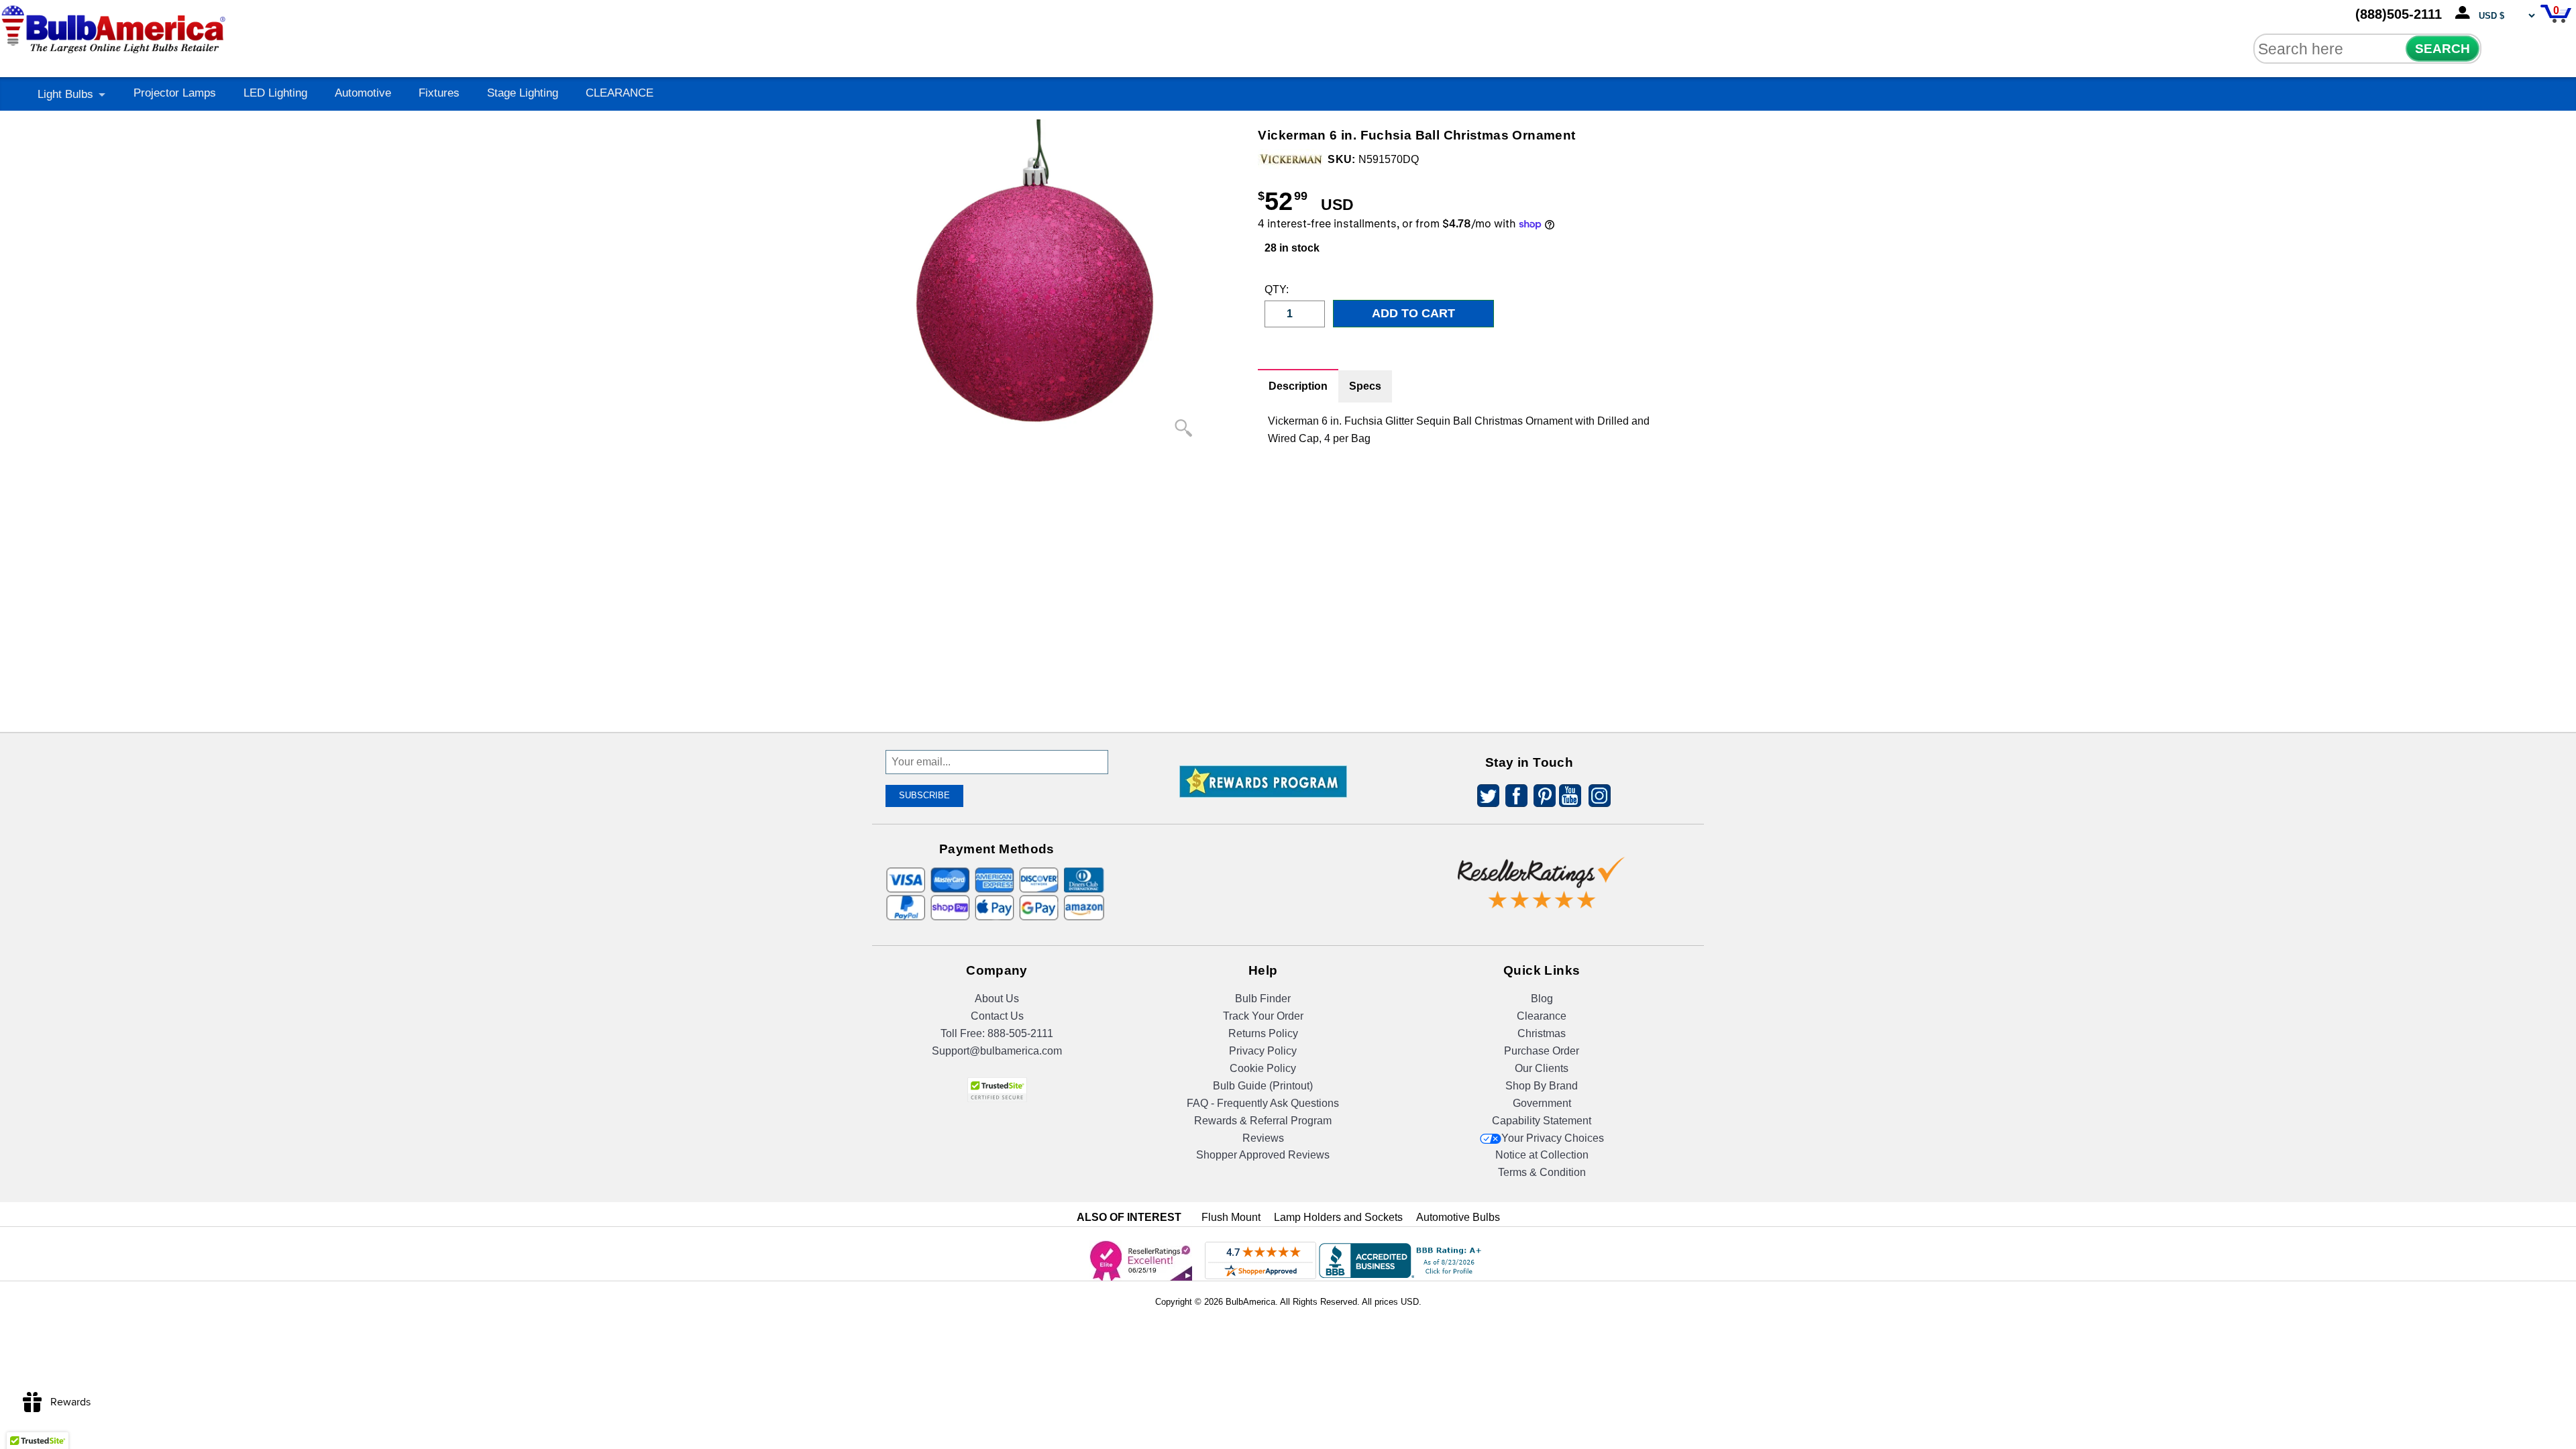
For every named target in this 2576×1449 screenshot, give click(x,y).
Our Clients (1542, 1068)
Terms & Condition (1542, 1172)
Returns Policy (1263, 1033)
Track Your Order (1263, 1016)
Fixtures (439, 93)
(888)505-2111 (2399, 14)
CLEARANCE (620, 93)
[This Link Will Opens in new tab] (1542, 872)
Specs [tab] (1365, 386)
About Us (997, 999)
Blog (1542, 999)
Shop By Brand (1542, 1086)
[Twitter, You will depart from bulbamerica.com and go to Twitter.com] (1485, 798)
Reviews (1263, 1138)
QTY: (1275, 289)
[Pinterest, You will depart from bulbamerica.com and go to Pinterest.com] (1541, 798)
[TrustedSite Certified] (997, 1090)
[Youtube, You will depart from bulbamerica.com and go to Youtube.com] (1569, 798)
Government (1542, 1103)
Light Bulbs (65, 94)
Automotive (363, 93)
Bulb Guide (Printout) (1263, 1086)
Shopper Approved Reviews (1263, 1155)
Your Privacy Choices (1553, 1138)
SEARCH (2443, 49)
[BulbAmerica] (115, 26)
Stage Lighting (523, 93)
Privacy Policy (1263, 1051)
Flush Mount (1231, 1217)
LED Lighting (275, 93)
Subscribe (924, 795)
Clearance (1542, 1016)
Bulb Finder (1263, 999)
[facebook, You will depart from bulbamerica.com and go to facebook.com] (1513, 798)
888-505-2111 (1020, 1033)
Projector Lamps (175, 93)
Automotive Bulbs (1458, 1217)
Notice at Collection (1542, 1155)
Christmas (1542, 1033)
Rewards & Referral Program (1263, 1121)
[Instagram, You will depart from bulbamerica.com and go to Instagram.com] (1597, 798)
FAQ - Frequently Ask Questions (1263, 1103)
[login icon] (2465, 13)
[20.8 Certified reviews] (1263, 847)
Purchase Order (1542, 1051)
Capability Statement (1542, 1121)
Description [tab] (1298, 386)
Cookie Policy (1263, 1068)
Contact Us (997, 1016)
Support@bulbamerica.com (997, 1051)
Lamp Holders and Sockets (1338, 1217)
